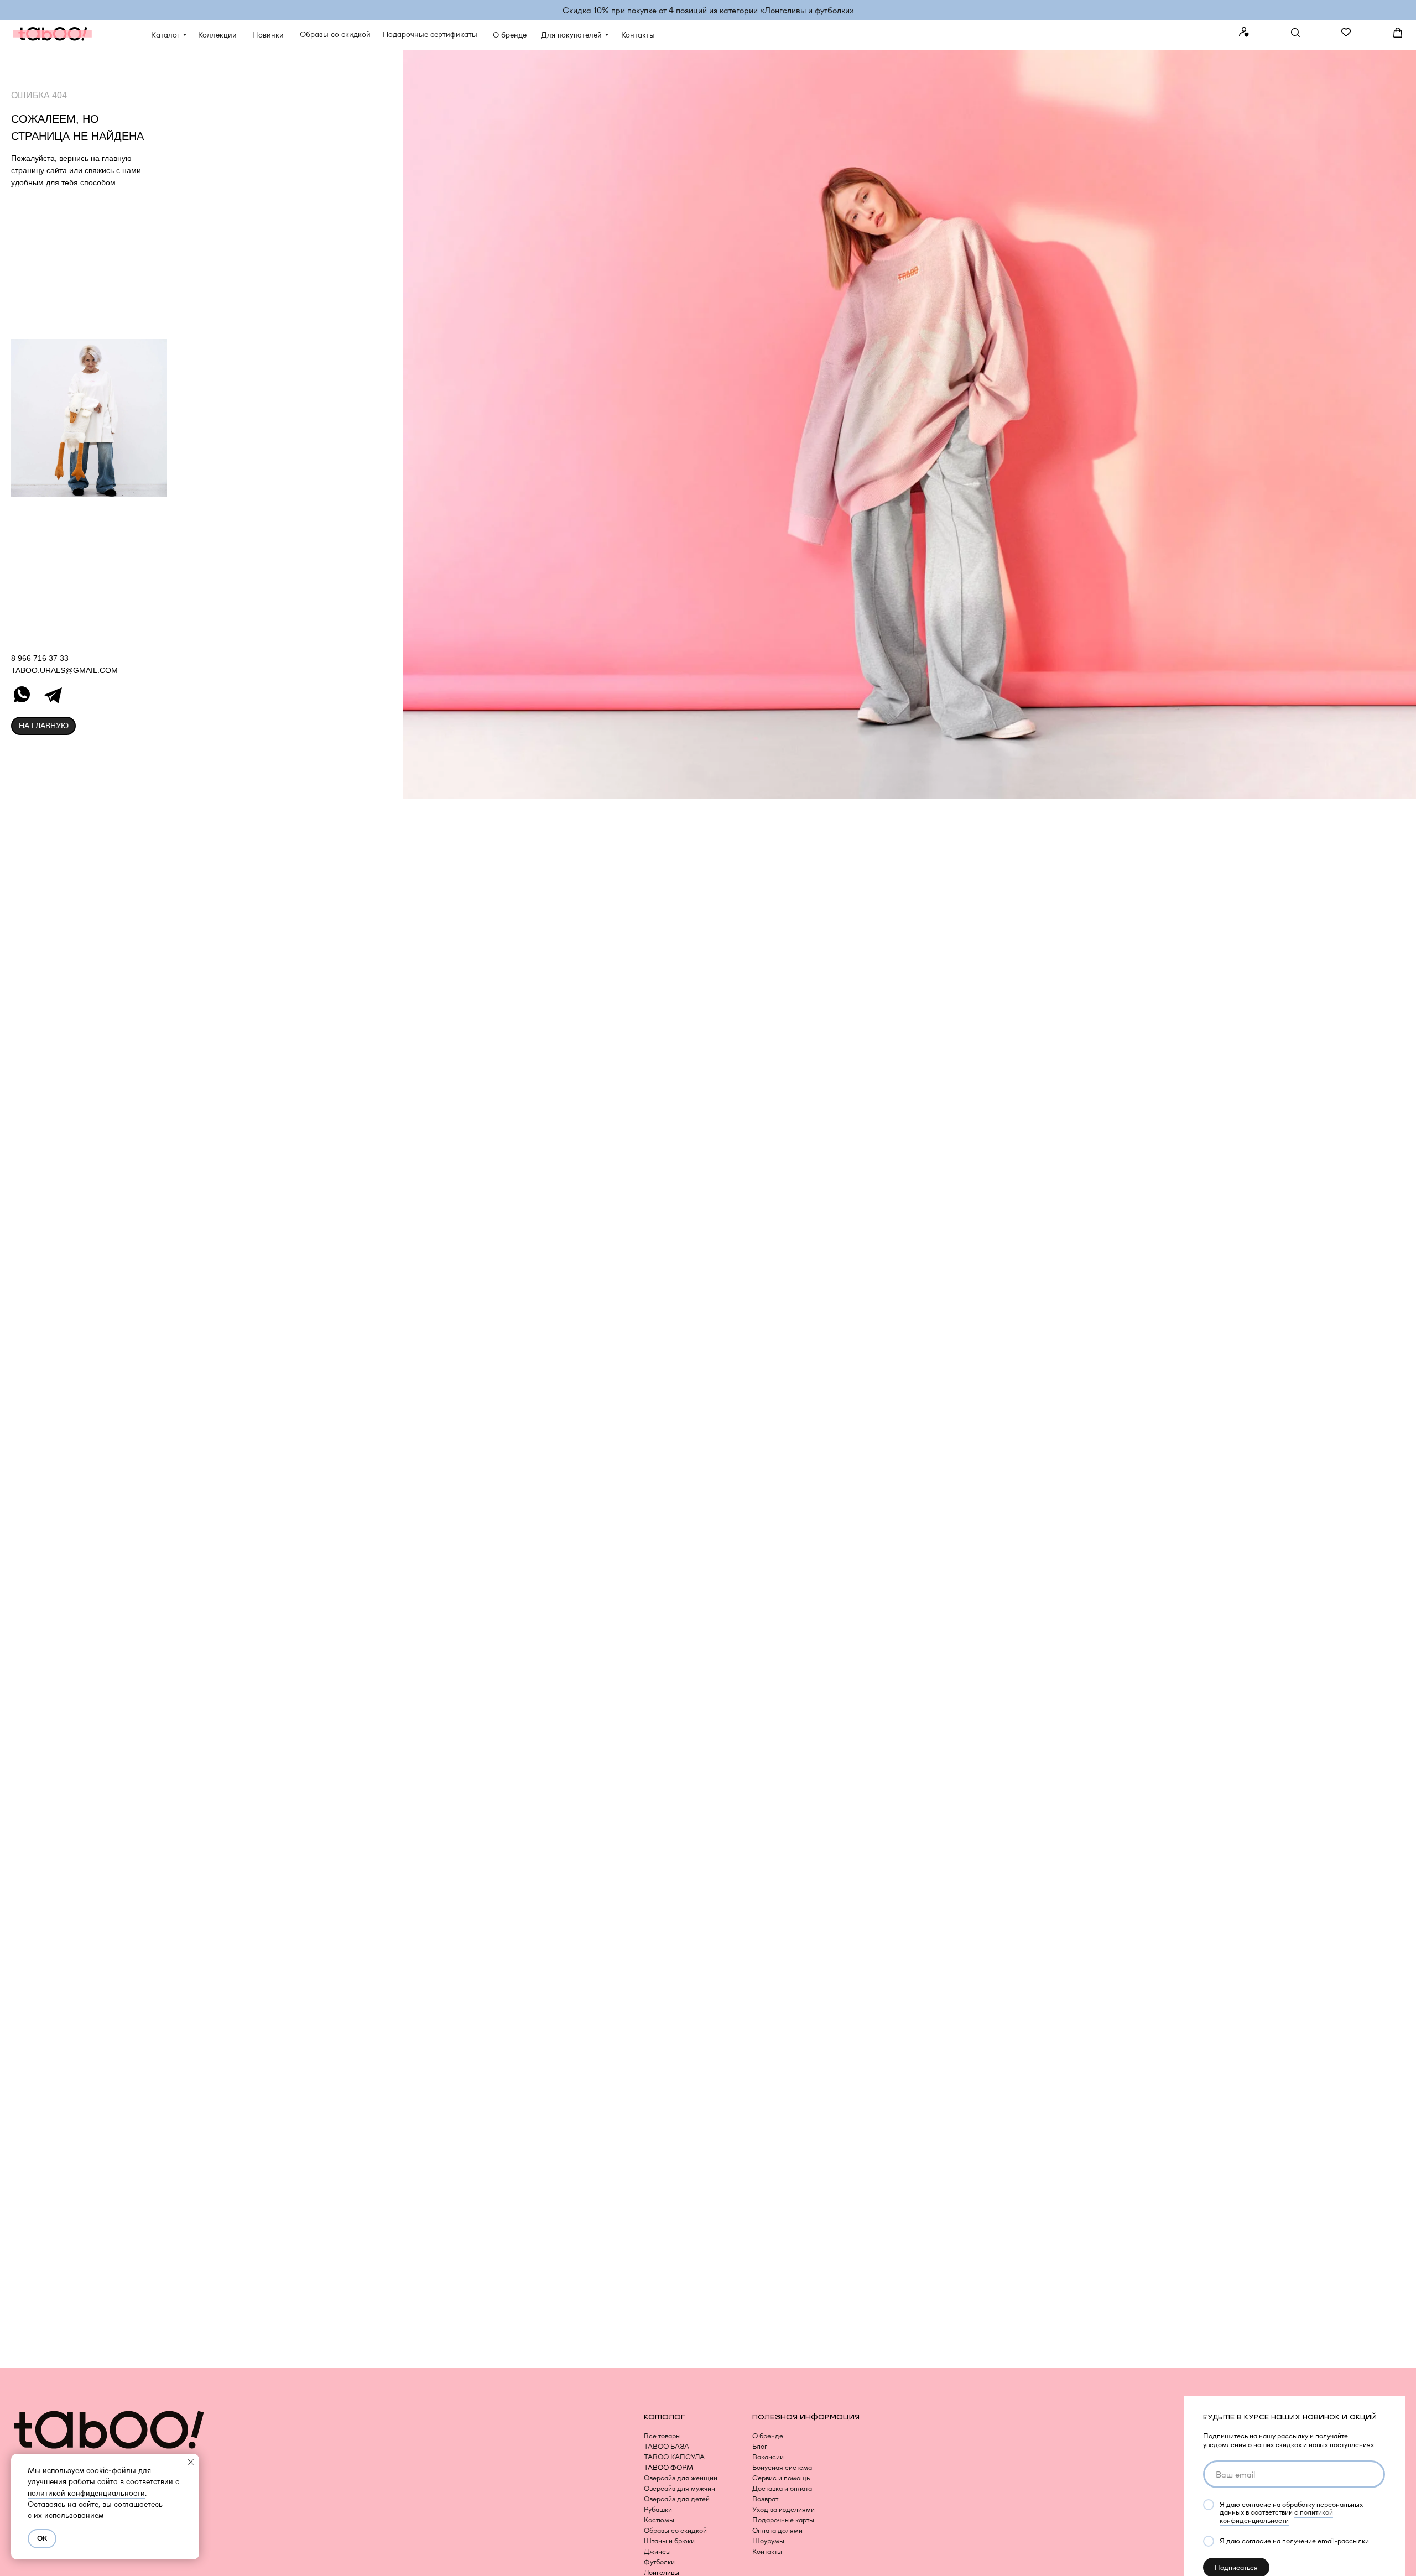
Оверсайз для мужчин (680, 2488)
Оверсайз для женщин (681, 2478)
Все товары (662, 2436)
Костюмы (659, 2520)
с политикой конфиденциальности (1276, 2516)
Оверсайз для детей (677, 2499)
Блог (760, 2446)
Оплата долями (777, 2530)
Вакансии (768, 2457)
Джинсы (657, 2551)
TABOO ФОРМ (668, 2467)
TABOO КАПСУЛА (674, 2457)
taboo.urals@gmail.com (64, 670)
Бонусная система (782, 2467)
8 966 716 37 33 (40, 658)
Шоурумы (768, 2541)
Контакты (767, 2551)
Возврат (765, 2499)
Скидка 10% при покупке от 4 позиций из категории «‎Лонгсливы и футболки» (708, 10)
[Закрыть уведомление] (191, 2462)
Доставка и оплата (782, 2488)
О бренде (768, 2436)
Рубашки (658, 2509)
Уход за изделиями (784, 2509)
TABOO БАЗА (667, 2446)
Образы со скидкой (675, 2530)
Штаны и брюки (669, 2541)
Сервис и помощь (781, 2478)
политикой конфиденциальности (86, 2493)
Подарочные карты (783, 2520)
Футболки (659, 2562)
